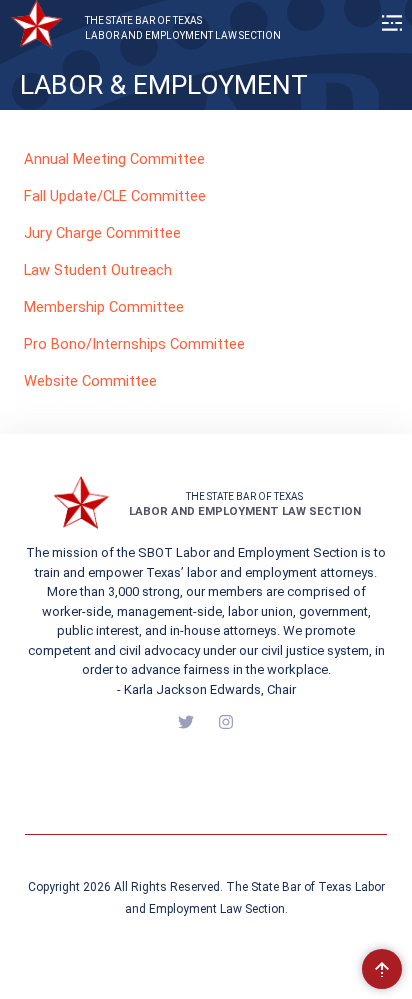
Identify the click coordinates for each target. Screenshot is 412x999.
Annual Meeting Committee (114, 159)
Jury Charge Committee (102, 233)
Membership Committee (104, 307)
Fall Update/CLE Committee (115, 196)
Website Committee (90, 381)
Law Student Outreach (98, 270)
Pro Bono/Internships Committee (134, 344)
